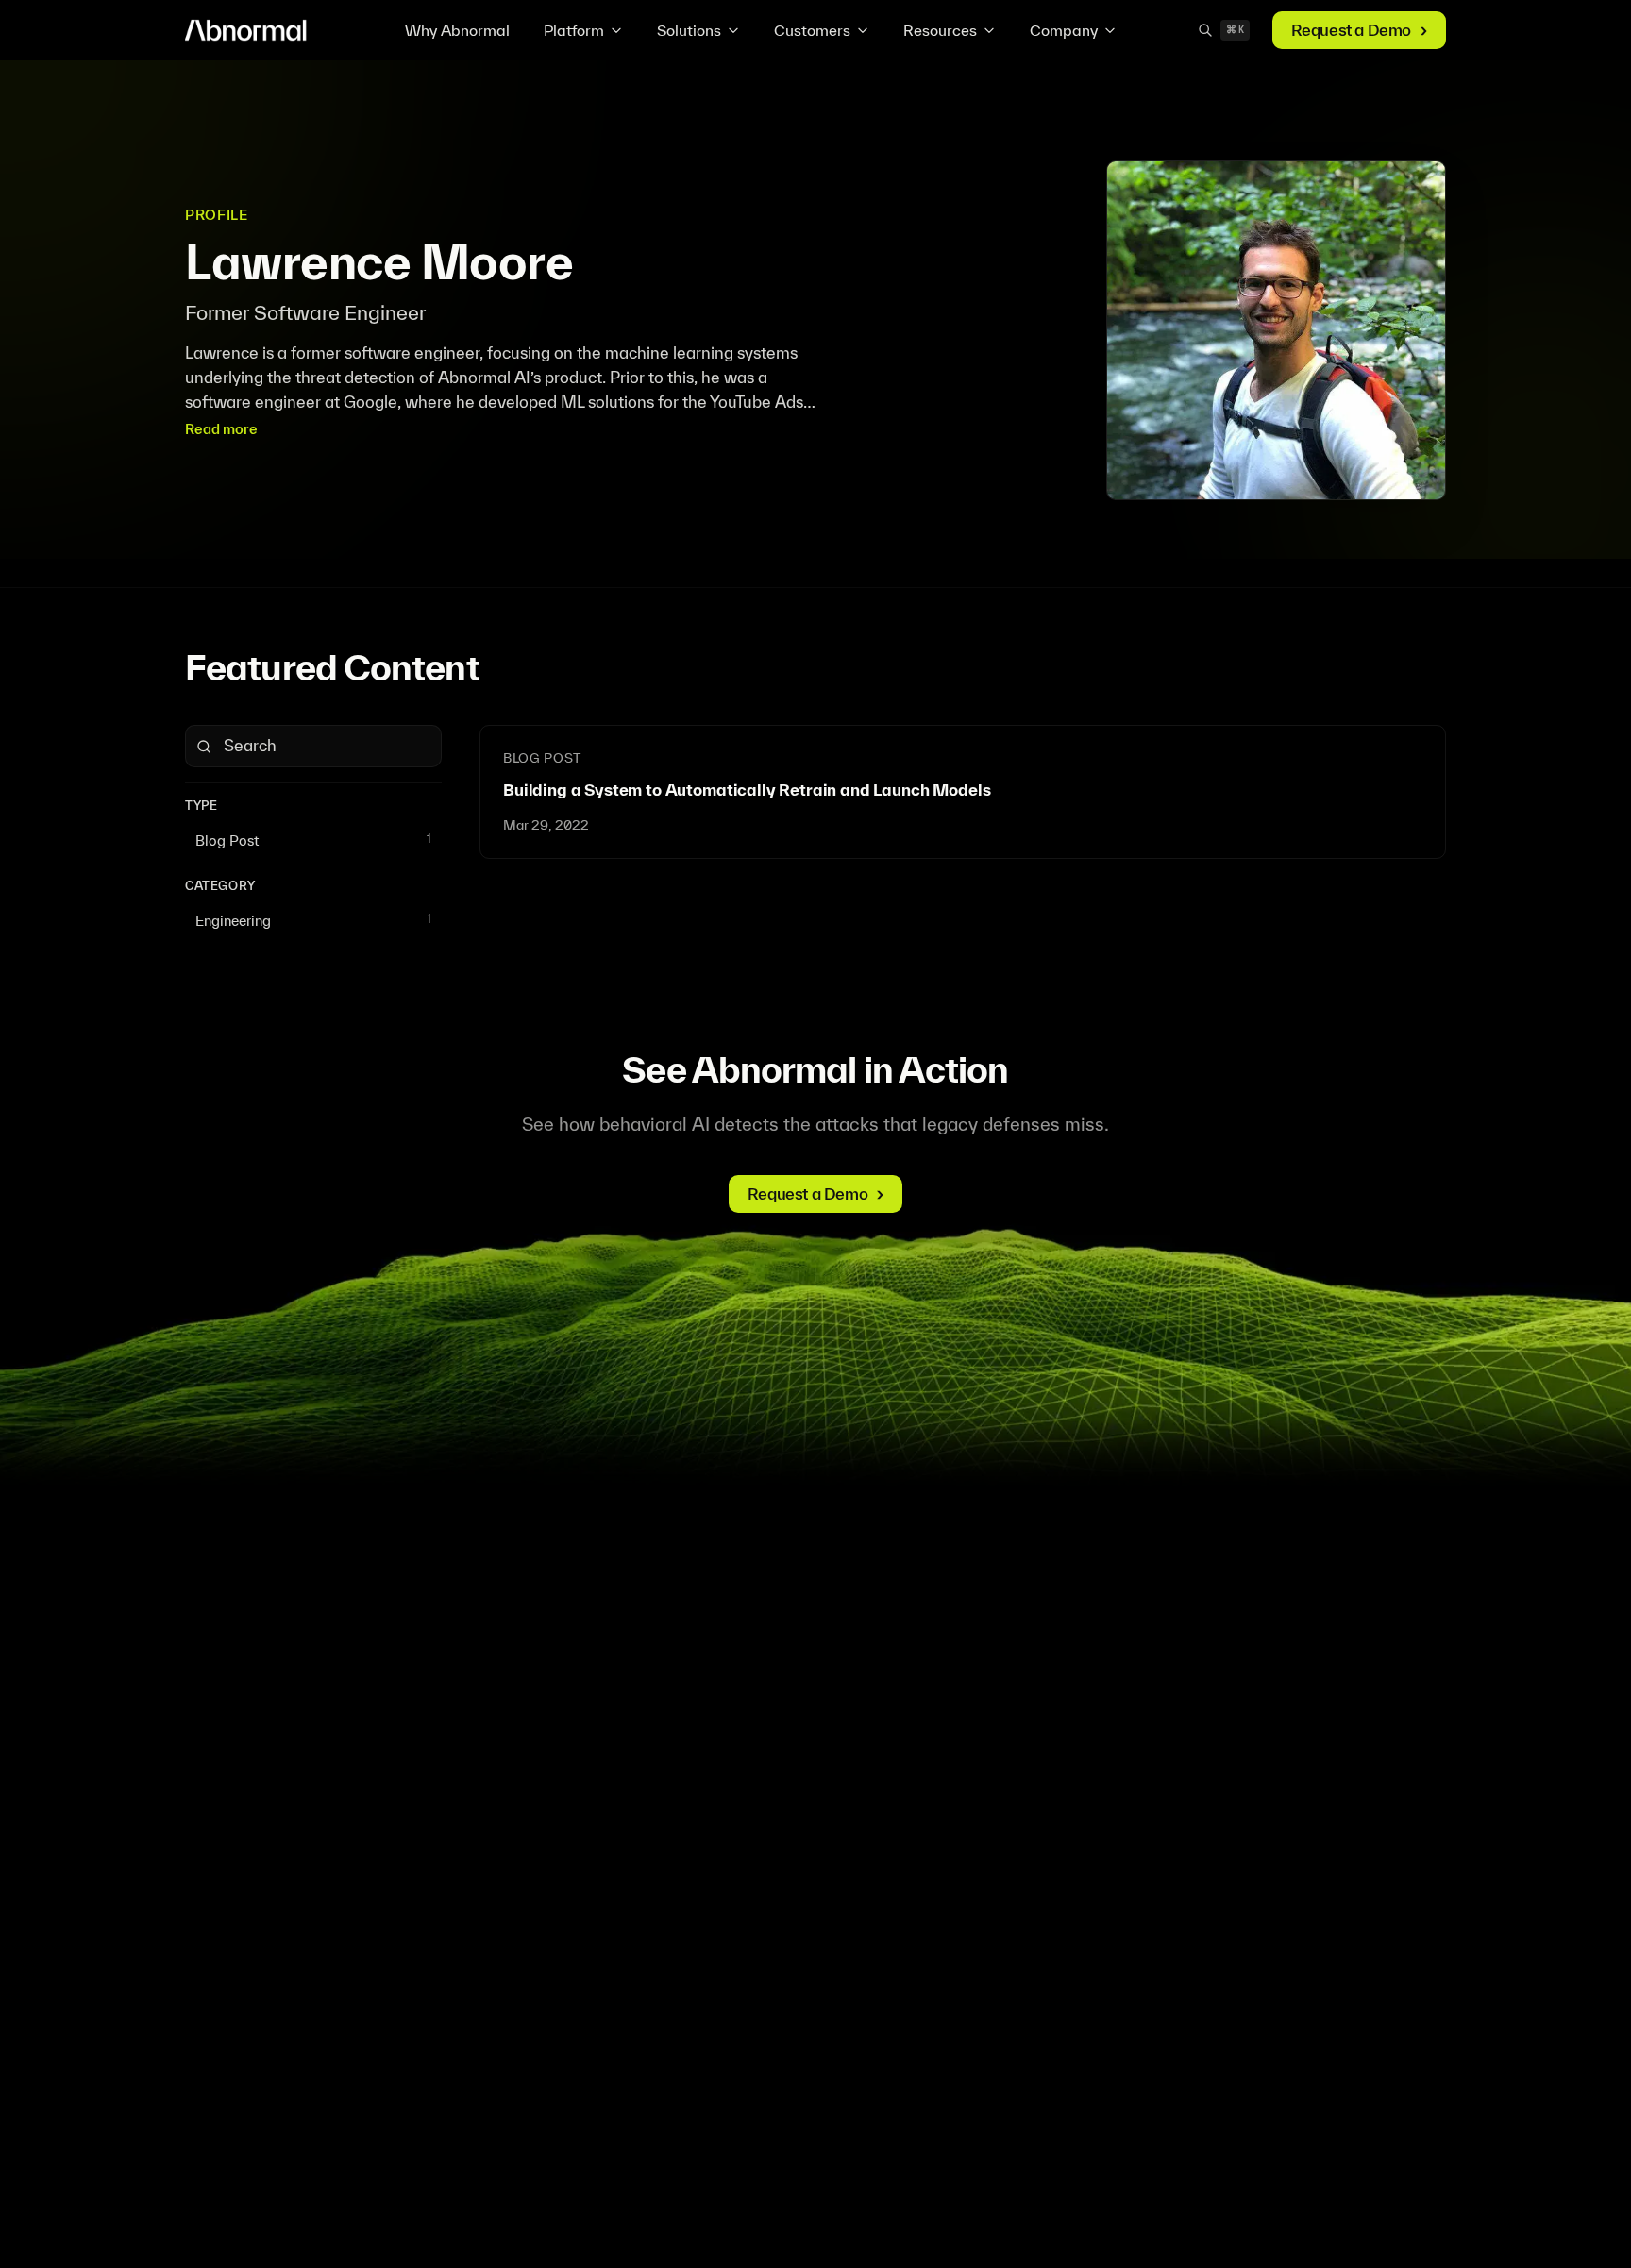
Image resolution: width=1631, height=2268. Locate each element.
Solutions (689, 30)
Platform (574, 30)
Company (1064, 30)
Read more (221, 429)
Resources (940, 30)
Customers (812, 30)
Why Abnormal (457, 30)
